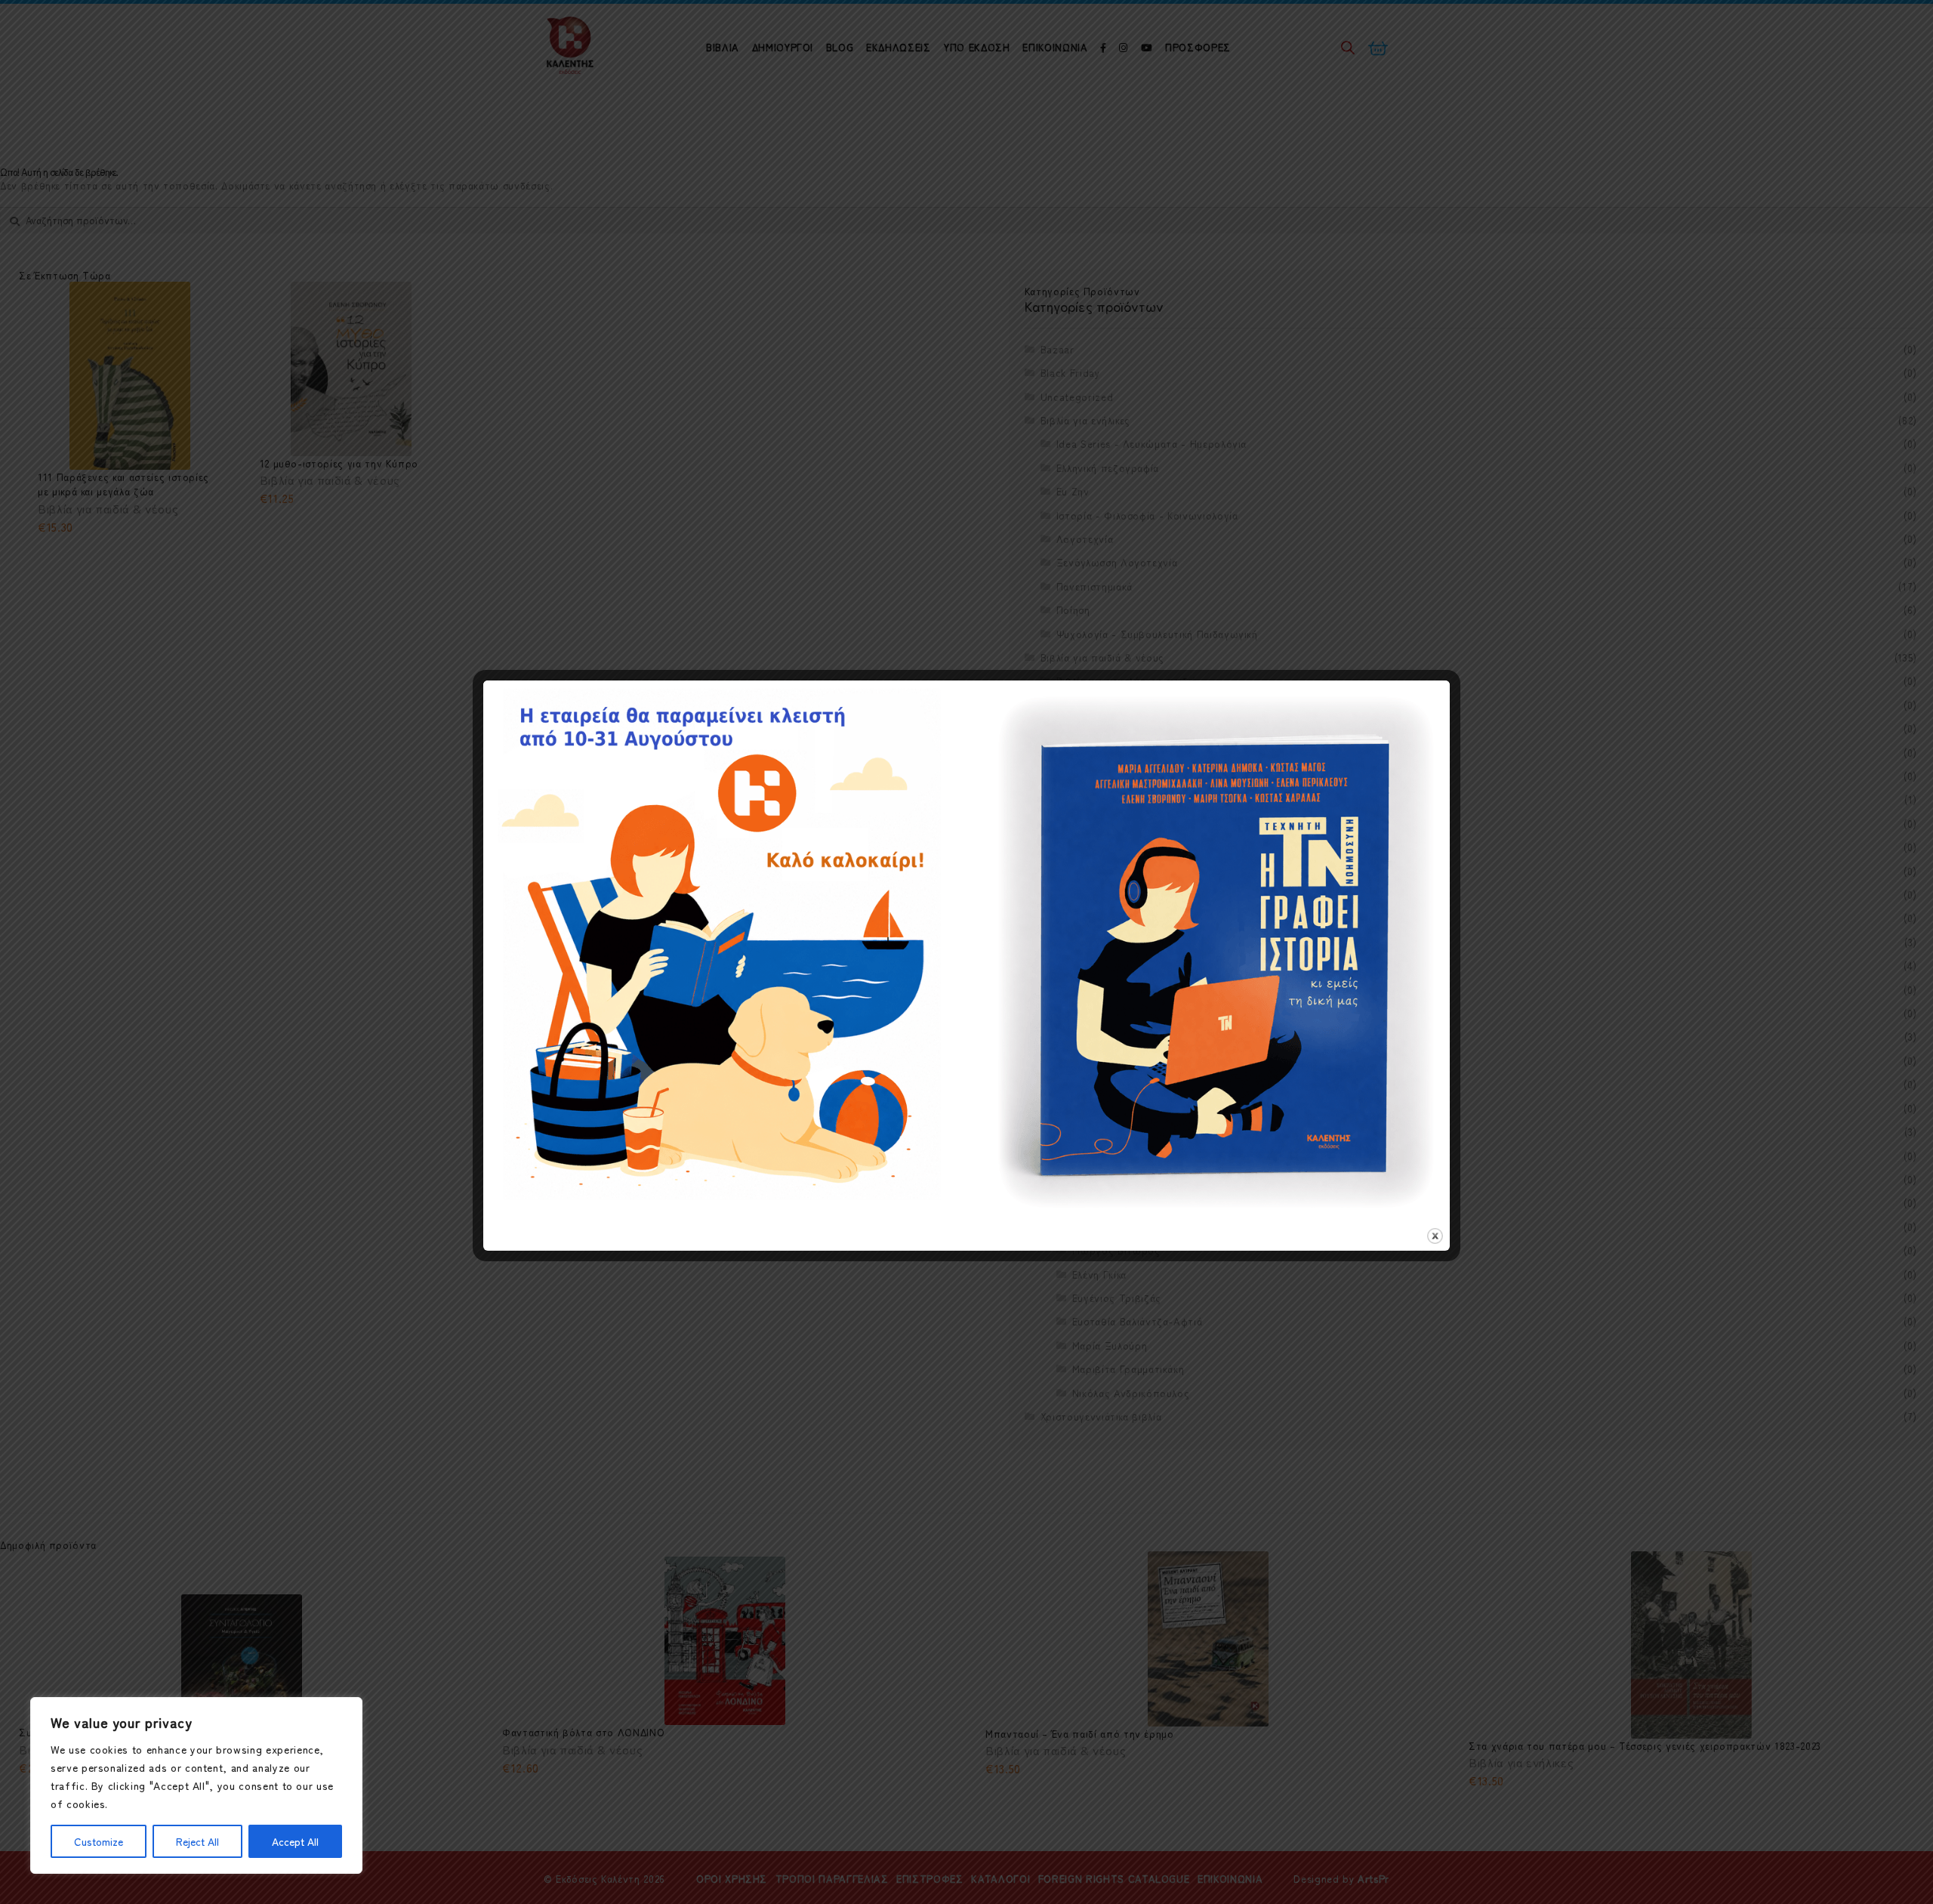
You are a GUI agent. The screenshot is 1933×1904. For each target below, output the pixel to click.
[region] (196, 1785)
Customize (99, 1841)
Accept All (295, 1841)
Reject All (197, 1841)
